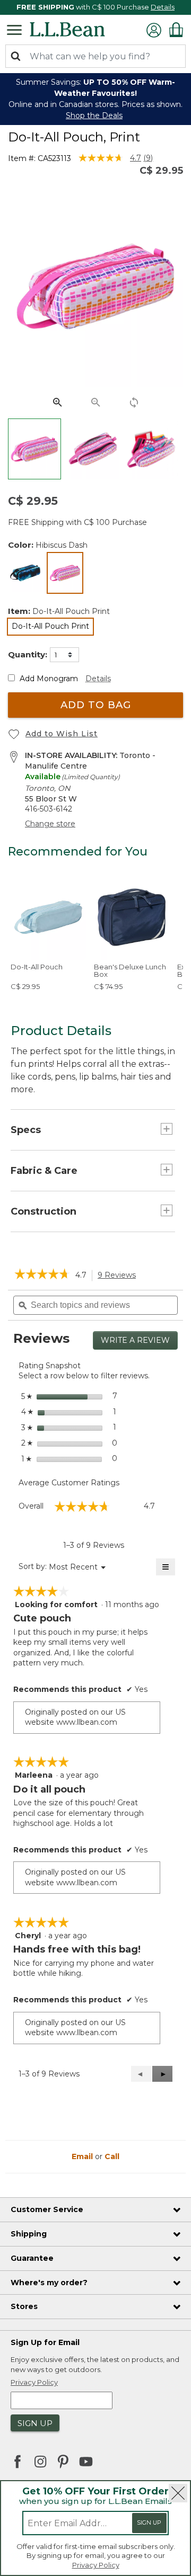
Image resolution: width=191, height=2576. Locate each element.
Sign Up (149, 2523)
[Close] (178, 2493)
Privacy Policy (96, 2565)
